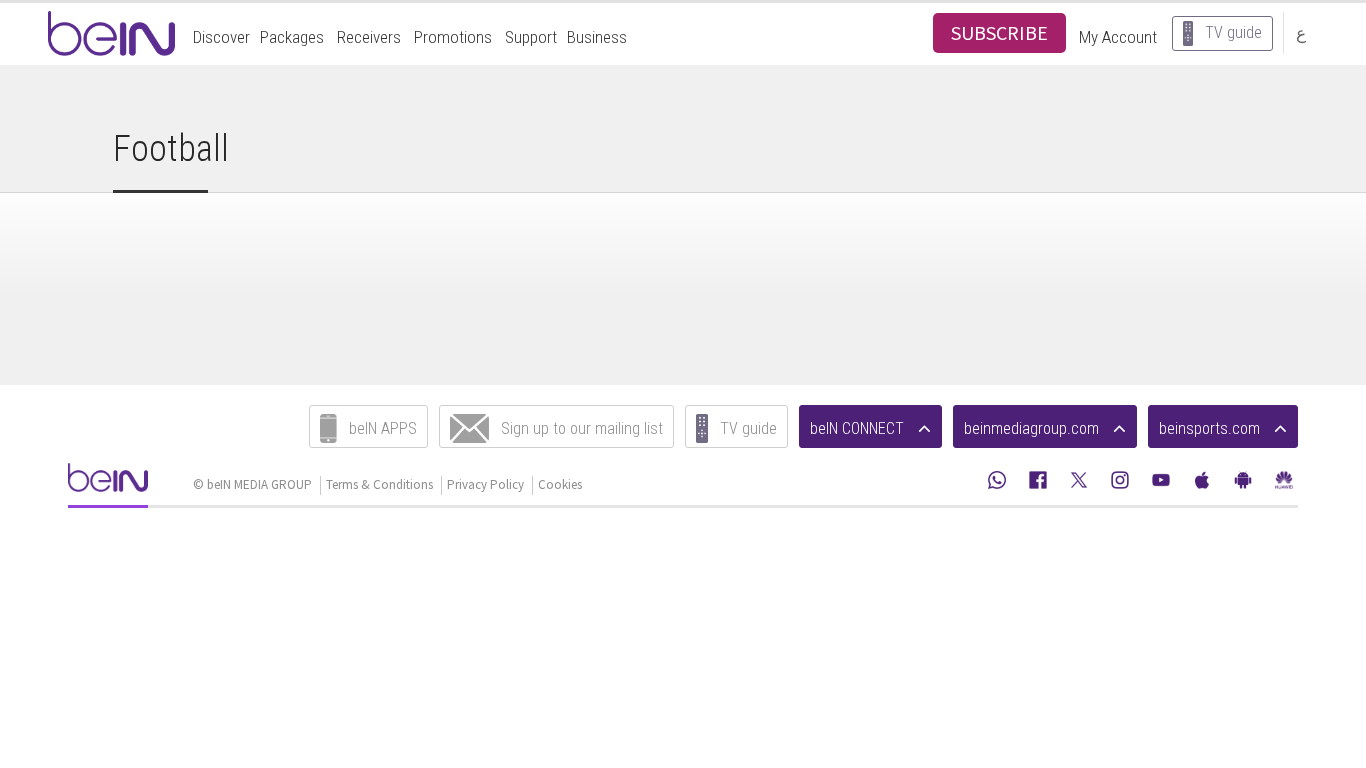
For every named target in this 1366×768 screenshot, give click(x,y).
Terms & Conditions (379, 484)
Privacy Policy (485, 484)
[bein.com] (108, 483)
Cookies (560, 484)
